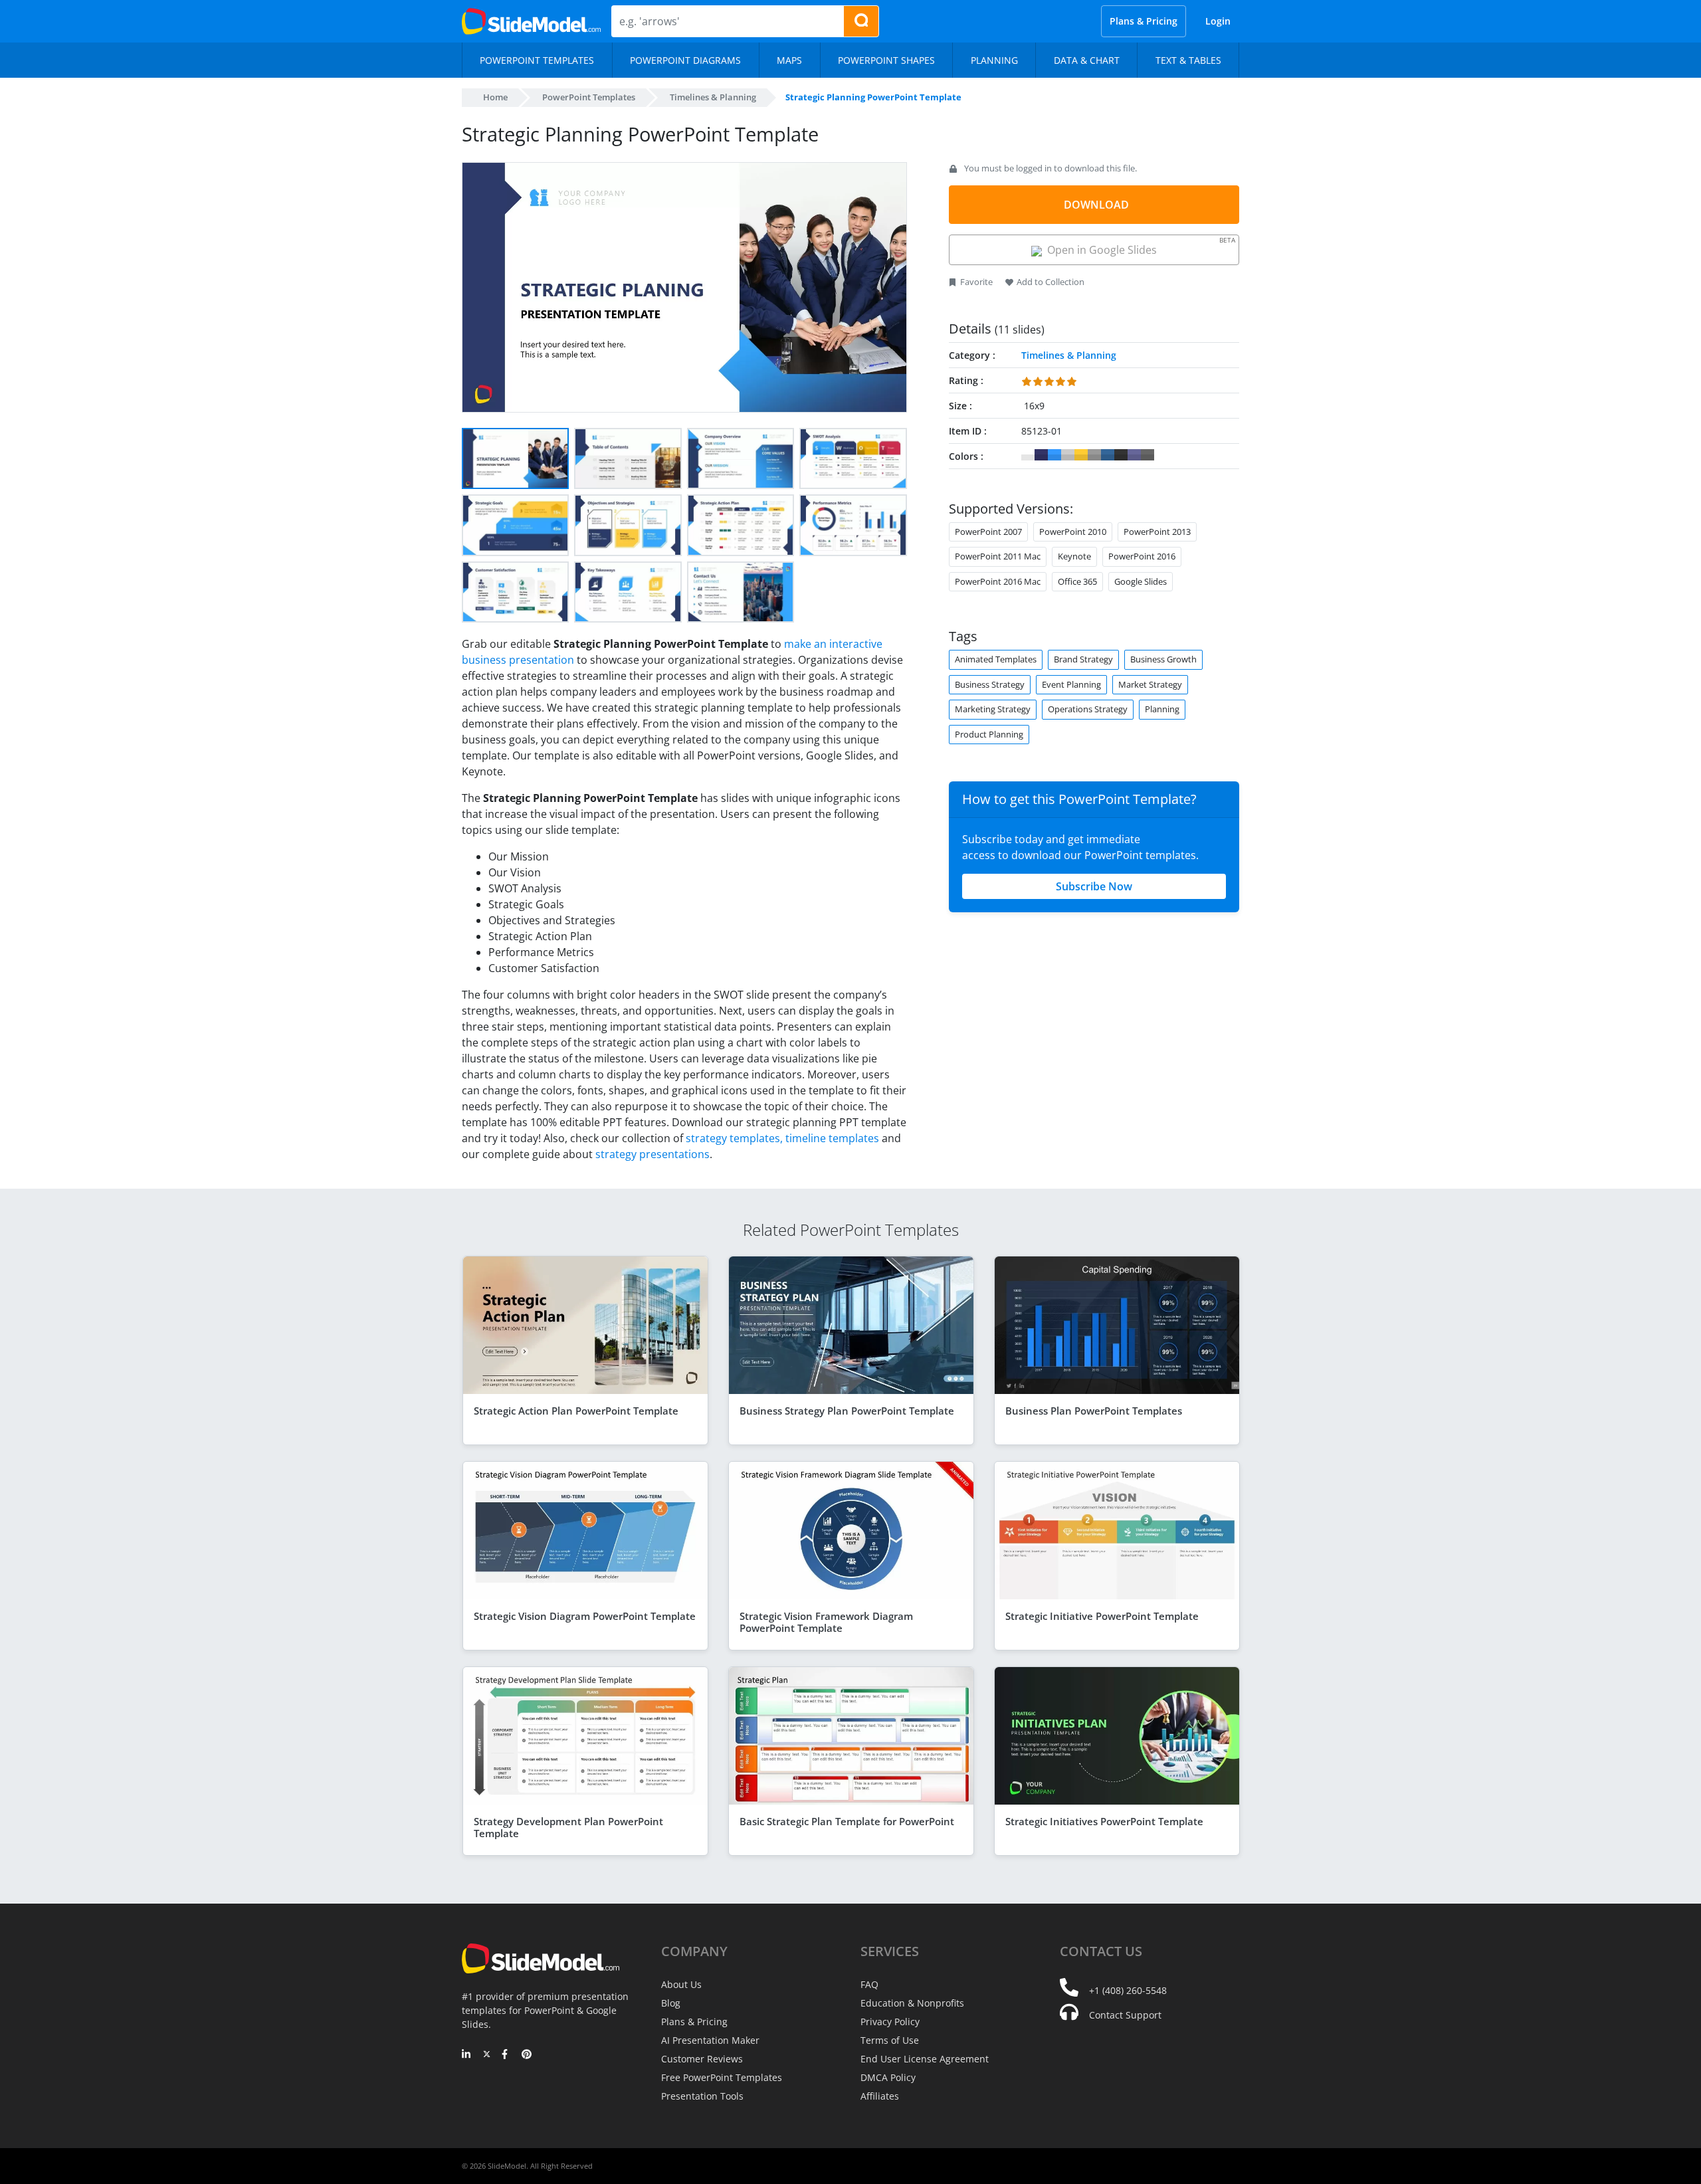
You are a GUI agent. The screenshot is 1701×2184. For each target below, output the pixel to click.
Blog (671, 2003)
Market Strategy (1150, 684)
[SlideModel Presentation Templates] (531, 21)
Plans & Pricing (1144, 21)
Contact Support (1125, 2015)
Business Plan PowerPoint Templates (1094, 1411)
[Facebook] (507, 2055)
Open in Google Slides (1139, 246)
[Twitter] (487, 2055)
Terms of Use (890, 2040)
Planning (1162, 709)
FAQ (869, 1984)
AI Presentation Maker (710, 2040)
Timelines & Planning (713, 97)
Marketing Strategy (993, 709)
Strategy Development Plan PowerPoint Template (568, 1827)
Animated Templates (996, 659)
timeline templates (832, 1138)
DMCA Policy (888, 2077)
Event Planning (1071, 684)
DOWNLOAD (1096, 205)
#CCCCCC (1068, 455)
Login (1218, 21)
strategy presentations (652, 1154)
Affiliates (880, 2096)
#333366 (1041, 455)
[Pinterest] (527, 2055)
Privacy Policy (890, 2022)
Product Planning (989, 734)
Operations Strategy (1088, 709)
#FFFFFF (1028, 455)
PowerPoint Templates (589, 97)
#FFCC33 (1081, 455)
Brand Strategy (1083, 659)
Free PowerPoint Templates (722, 2077)
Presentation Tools (702, 2096)
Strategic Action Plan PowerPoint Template (576, 1411)
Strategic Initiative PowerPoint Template (1102, 1616)
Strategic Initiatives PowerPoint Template (1104, 1821)
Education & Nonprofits (912, 2003)
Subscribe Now (1094, 886)
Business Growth (1163, 659)
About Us (681, 1984)
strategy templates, (734, 1138)
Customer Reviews (702, 2059)
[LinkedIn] (467, 2055)
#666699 (1134, 455)
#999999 (1094, 455)
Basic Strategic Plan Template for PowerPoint (847, 1821)
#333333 (1121, 455)
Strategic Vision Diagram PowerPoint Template (585, 1616)
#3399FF (1054, 455)
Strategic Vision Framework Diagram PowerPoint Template (826, 1622)
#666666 (1148, 455)
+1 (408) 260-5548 (1128, 1990)
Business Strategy (990, 684)
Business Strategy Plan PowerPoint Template (847, 1411)
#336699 (1108, 455)
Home (495, 97)
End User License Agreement (925, 2059)
